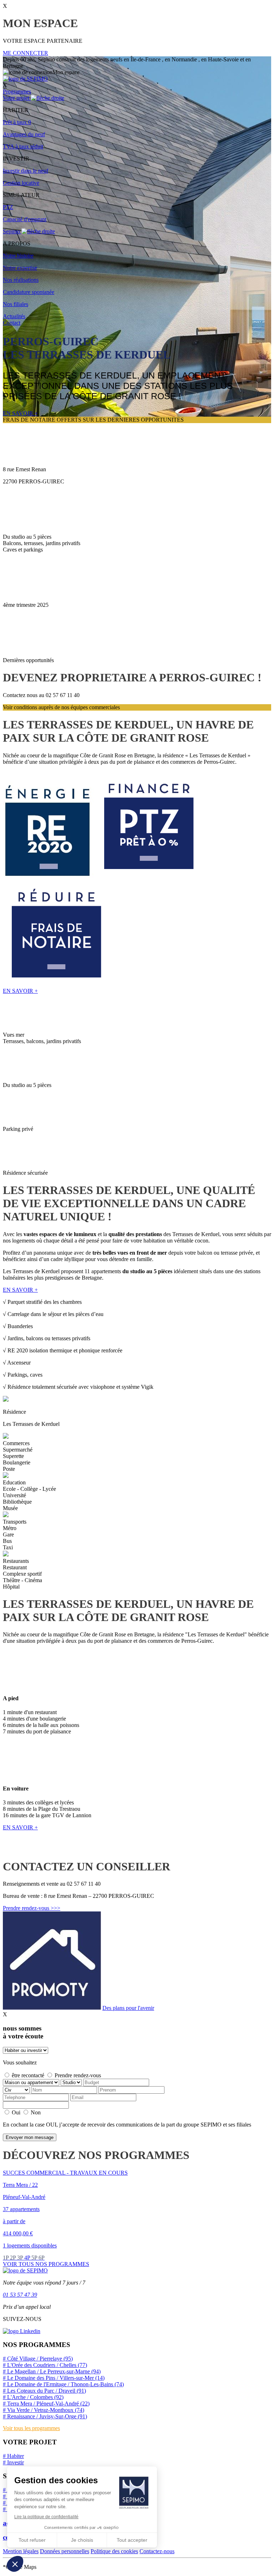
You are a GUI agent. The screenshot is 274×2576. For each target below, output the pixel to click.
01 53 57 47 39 (20, 2295)
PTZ (8, 207)
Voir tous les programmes (31, 2428)
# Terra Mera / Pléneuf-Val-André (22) (46, 2404)
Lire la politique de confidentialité (46, 2517)
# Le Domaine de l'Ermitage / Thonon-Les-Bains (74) (63, 2384)
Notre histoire (18, 256)
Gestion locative (21, 183)
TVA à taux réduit (23, 146)
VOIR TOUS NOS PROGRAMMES (46, 2264)
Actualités (14, 316)
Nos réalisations (21, 280)
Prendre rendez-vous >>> (32, 1908)
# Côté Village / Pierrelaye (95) (38, 2359)
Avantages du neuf (24, 134)
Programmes (17, 92)
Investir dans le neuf (26, 171)
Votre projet (17, 98)
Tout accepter (132, 2540)
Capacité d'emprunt (25, 219)
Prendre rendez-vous (78, 2075)
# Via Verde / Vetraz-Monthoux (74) (44, 2410)
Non (36, 2112)
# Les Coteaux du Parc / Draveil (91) (44, 2391)
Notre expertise (20, 268)
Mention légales (21, 2551)
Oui (16, 2112)
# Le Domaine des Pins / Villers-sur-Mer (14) (54, 2378)
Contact (12, 323)
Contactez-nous (157, 2551)
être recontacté (28, 2075)
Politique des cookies (114, 2551)
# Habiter (13, 2456)
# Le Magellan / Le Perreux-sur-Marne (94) (52, 2371)
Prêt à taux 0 (17, 122)
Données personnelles (65, 2551)
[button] (15, 2564)
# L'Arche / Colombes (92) (33, 2397)
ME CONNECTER (26, 53)
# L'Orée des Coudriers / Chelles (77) (45, 2365)
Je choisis (82, 2540)
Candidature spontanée (29, 292)
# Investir (13, 2462)
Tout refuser (32, 2540)
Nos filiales (16, 304)
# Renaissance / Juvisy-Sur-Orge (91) (45, 2416)
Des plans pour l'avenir (128, 2008)
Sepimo (12, 231)
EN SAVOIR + (20, 413)
